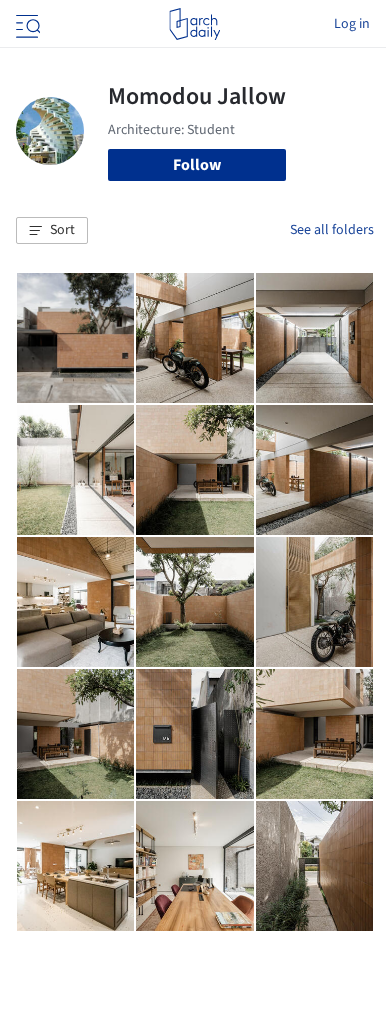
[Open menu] (26, 24)
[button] (52, 231)
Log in (352, 24)
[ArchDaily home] (194, 24)
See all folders (332, 230)
